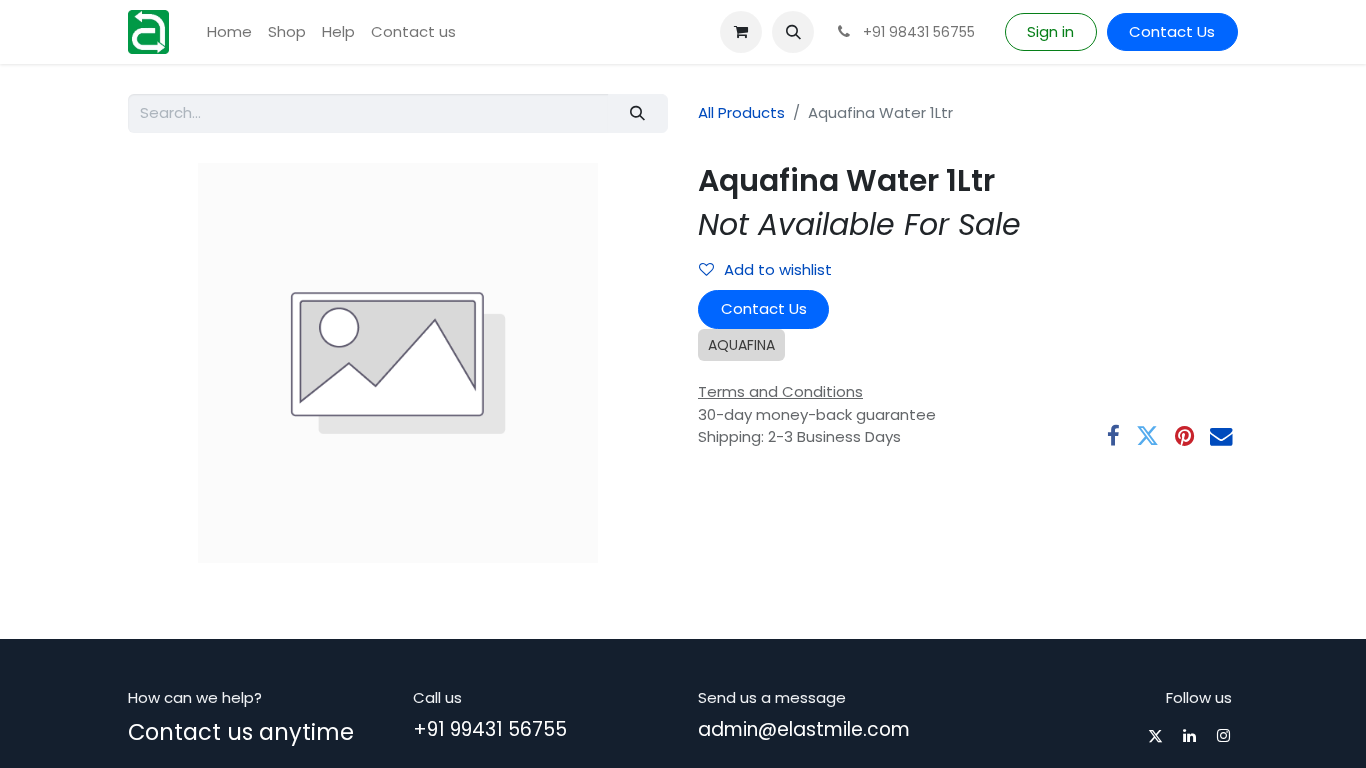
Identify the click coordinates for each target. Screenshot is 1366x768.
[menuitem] (229, 32)
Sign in (1050, 31)
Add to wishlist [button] (778, 269)
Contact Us (1172, 31)
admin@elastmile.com (804, 729)
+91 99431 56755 (490, 729)
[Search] (638, 113)
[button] (793, 32)
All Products (741, 112)
